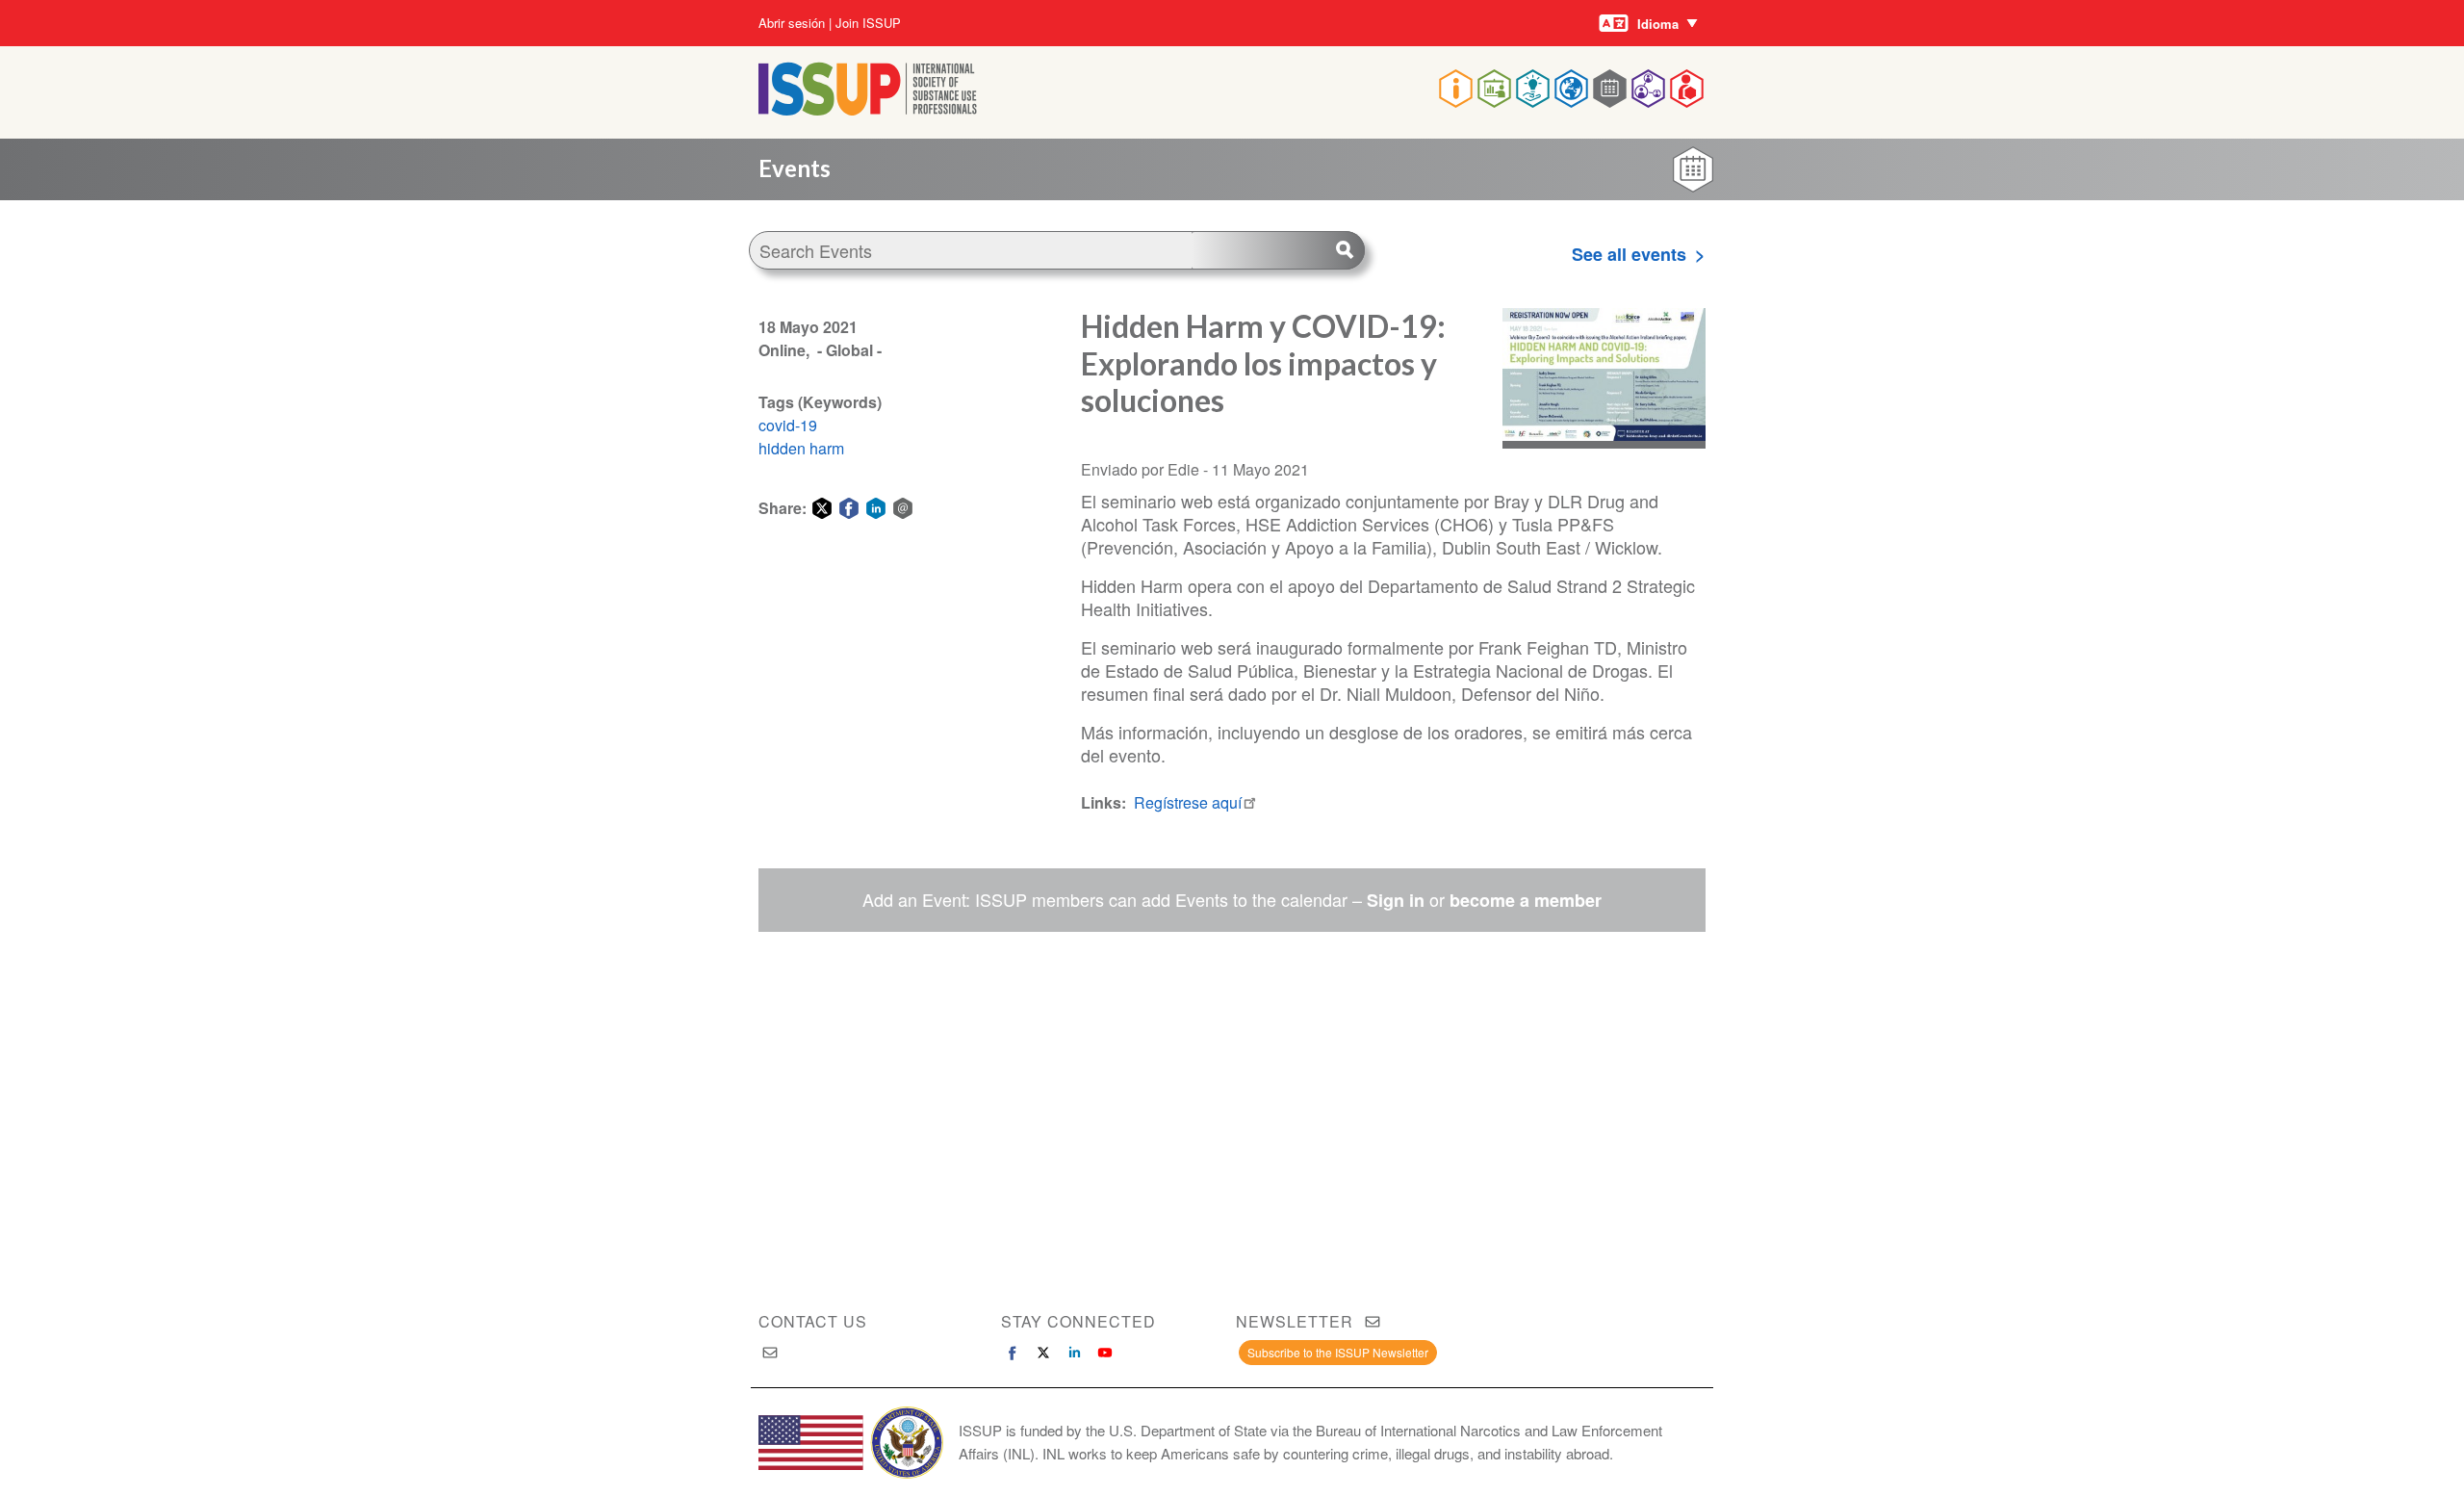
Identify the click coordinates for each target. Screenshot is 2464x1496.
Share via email (903, 508)
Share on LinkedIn (876, 508)
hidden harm (801, 448)
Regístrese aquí (1188, 802)
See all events (1629, 254)
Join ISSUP (868, 23)
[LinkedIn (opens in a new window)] (1074, 1353)
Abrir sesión (792, 23)
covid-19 (788, 425)
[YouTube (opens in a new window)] (1105, 1353)
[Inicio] (868, 109)
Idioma (1658, 24)
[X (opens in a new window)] (1043, 1353)
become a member (1526, 900)
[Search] (1278, 250)
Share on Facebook (849, 508)
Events (795, 168)
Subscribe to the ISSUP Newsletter (1338, 1352)
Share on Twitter (822, 508)
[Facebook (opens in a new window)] (1013, 1353)
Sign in (1396, 900)
